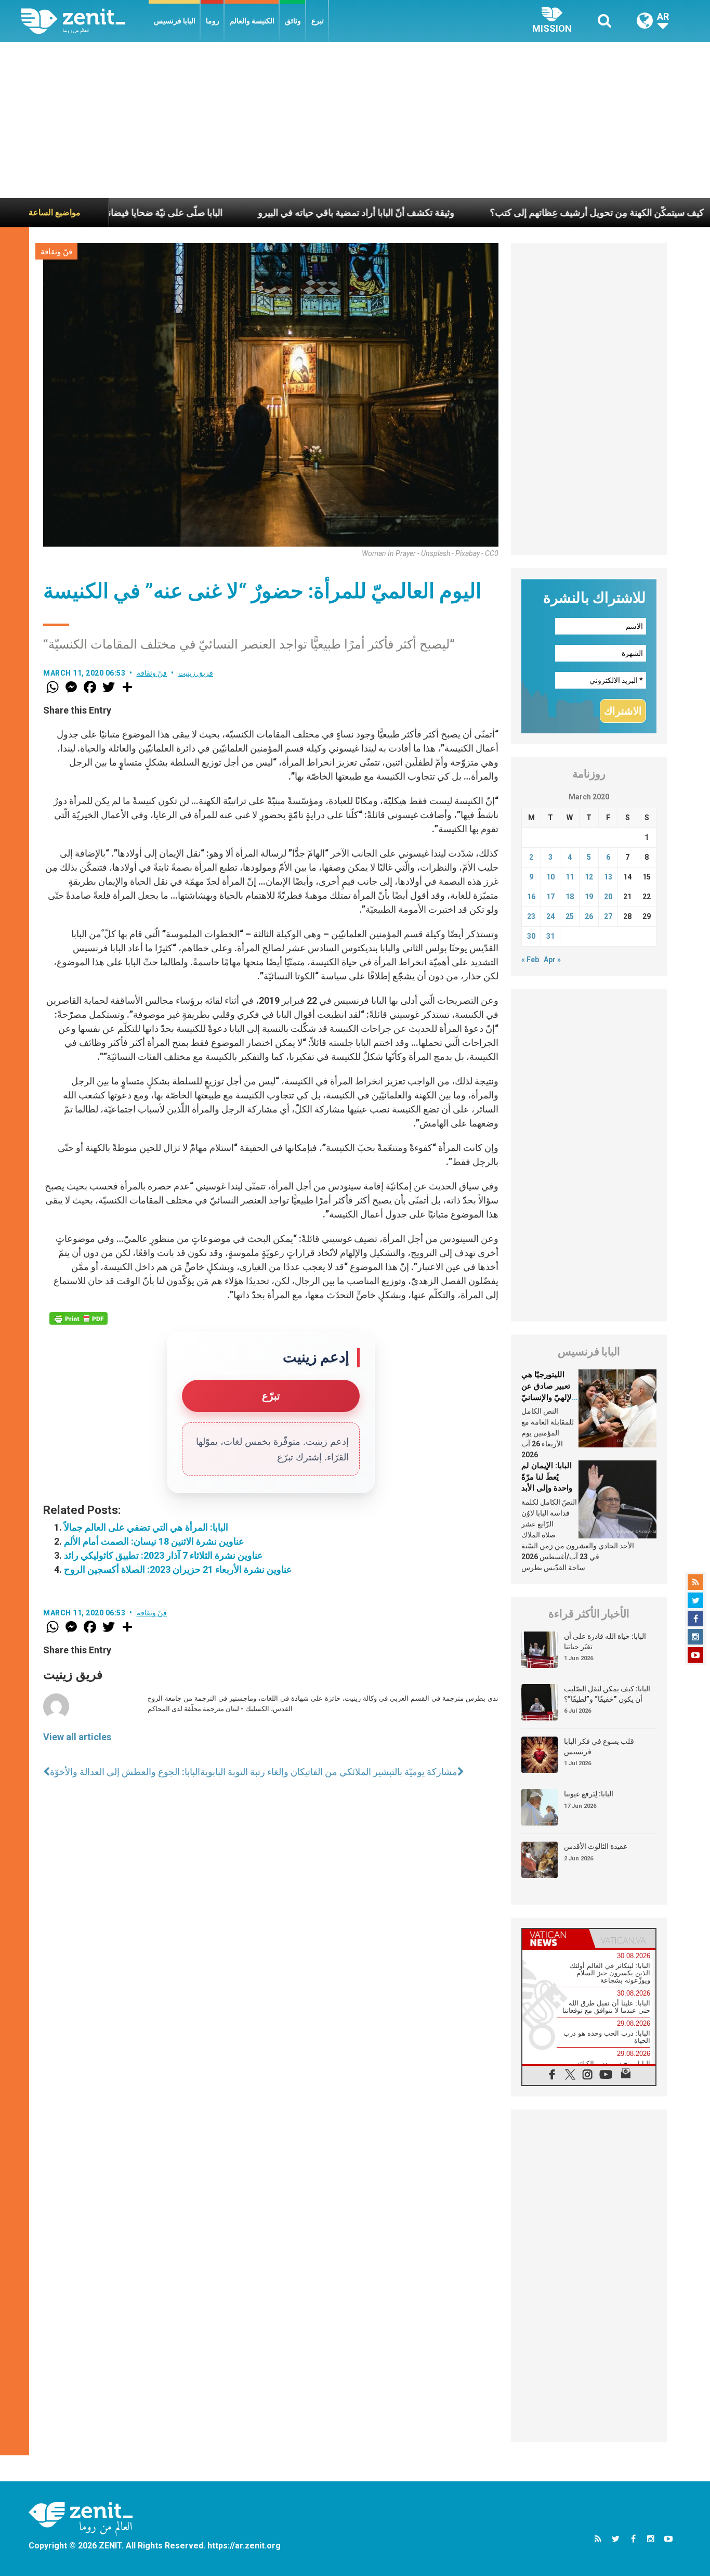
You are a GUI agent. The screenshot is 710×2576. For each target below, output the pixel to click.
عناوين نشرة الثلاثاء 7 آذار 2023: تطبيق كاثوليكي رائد (163, 1555)
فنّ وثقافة (56, 252)
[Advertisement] (355, 120)
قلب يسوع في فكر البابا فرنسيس (599, 1746)
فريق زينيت (196, 673)
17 (550, 897)
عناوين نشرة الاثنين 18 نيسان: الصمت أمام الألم (154, 1541)
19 (589, 897)
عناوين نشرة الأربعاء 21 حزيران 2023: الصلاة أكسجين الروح (178, 1569)
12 (589, 877)
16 (531, 897)
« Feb (530, 960)
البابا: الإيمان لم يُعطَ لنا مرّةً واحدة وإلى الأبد (547, 1477)
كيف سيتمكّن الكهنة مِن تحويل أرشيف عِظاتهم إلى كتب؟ (527, 212)
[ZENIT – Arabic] (85, 21)
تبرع (318, 21)
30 (531, 936)
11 (570, 877)
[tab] (556, 1939)
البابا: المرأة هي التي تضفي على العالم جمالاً (146, 1527)
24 (550, 916)
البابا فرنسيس (175, 21)
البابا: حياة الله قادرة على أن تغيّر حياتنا (605, 1641)
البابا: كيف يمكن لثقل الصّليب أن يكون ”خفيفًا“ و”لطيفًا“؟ (607, 1694)
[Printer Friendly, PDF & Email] (78, 1318)
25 (570, 916)
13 (608, 877)
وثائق (293, 21)
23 (531, 916)
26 (589, 916)
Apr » (552, 960)
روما (213, 21)
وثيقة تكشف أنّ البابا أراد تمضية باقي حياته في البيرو (286, 212)
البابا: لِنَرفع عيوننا (589, 1794)
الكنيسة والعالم (252, 21)
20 (608, 897)
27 (608, 916)
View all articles (77, 1737)
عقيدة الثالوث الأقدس (596, 1846)
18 (570, 897)
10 (550, 877)
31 (550, 936)
